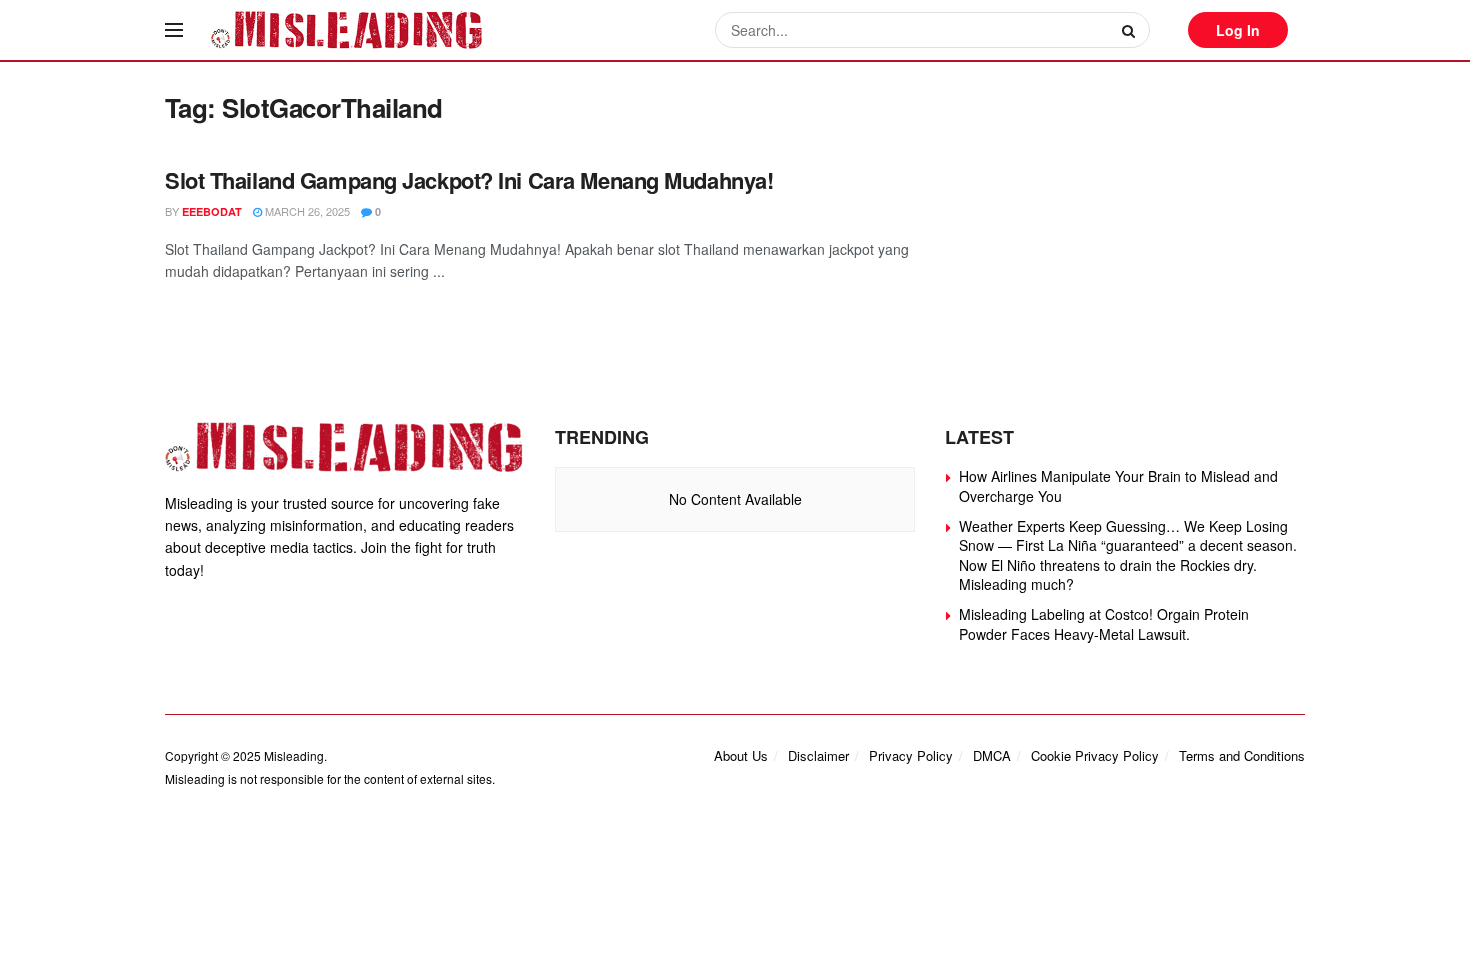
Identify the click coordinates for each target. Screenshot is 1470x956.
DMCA (992, 755)
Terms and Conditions (1242, 755)
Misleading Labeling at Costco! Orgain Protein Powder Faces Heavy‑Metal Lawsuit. (1104, 624)
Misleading (294, 755)
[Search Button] (1131, 30)
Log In (1238, 30)
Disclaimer (818, 755)
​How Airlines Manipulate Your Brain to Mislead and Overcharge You (1118, 486)
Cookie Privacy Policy (1095, 755)
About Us (741, 755)
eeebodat (212, 211)
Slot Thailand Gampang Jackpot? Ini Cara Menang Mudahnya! (469, 180)
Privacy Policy (911, 755)
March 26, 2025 (306, 211)
